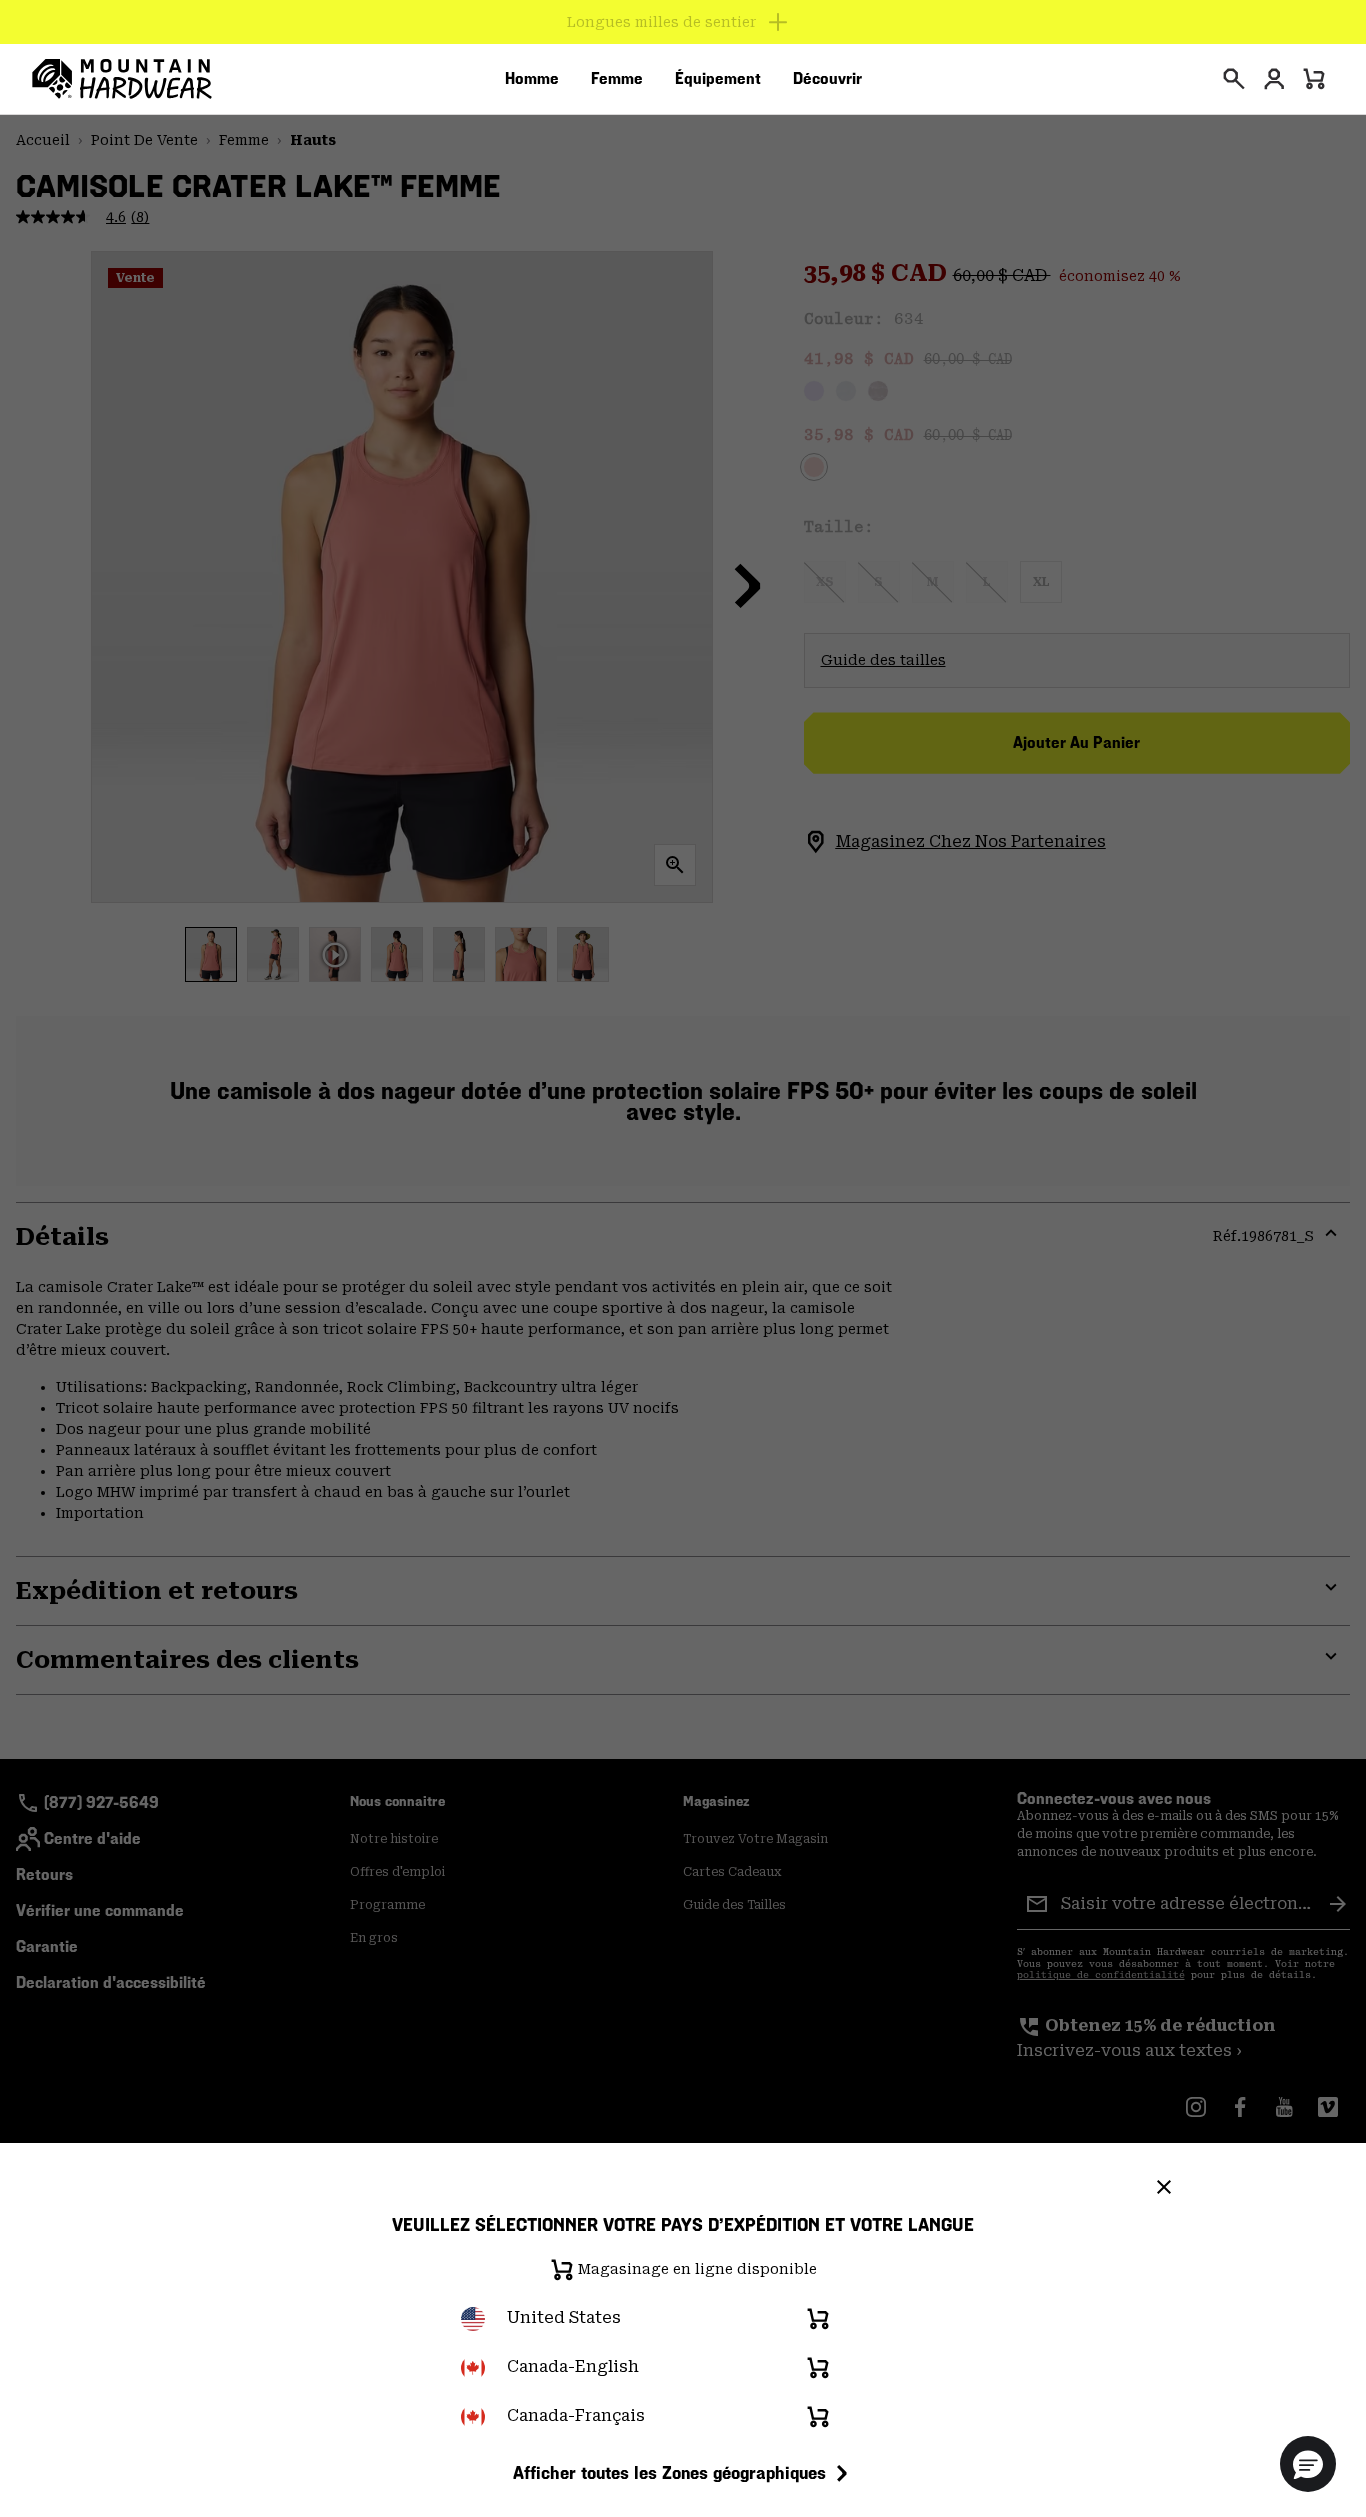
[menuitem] (532, 79)
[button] (1308, 2464)
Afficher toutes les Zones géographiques (669, 2472)
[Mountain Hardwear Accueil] (122, 79)
